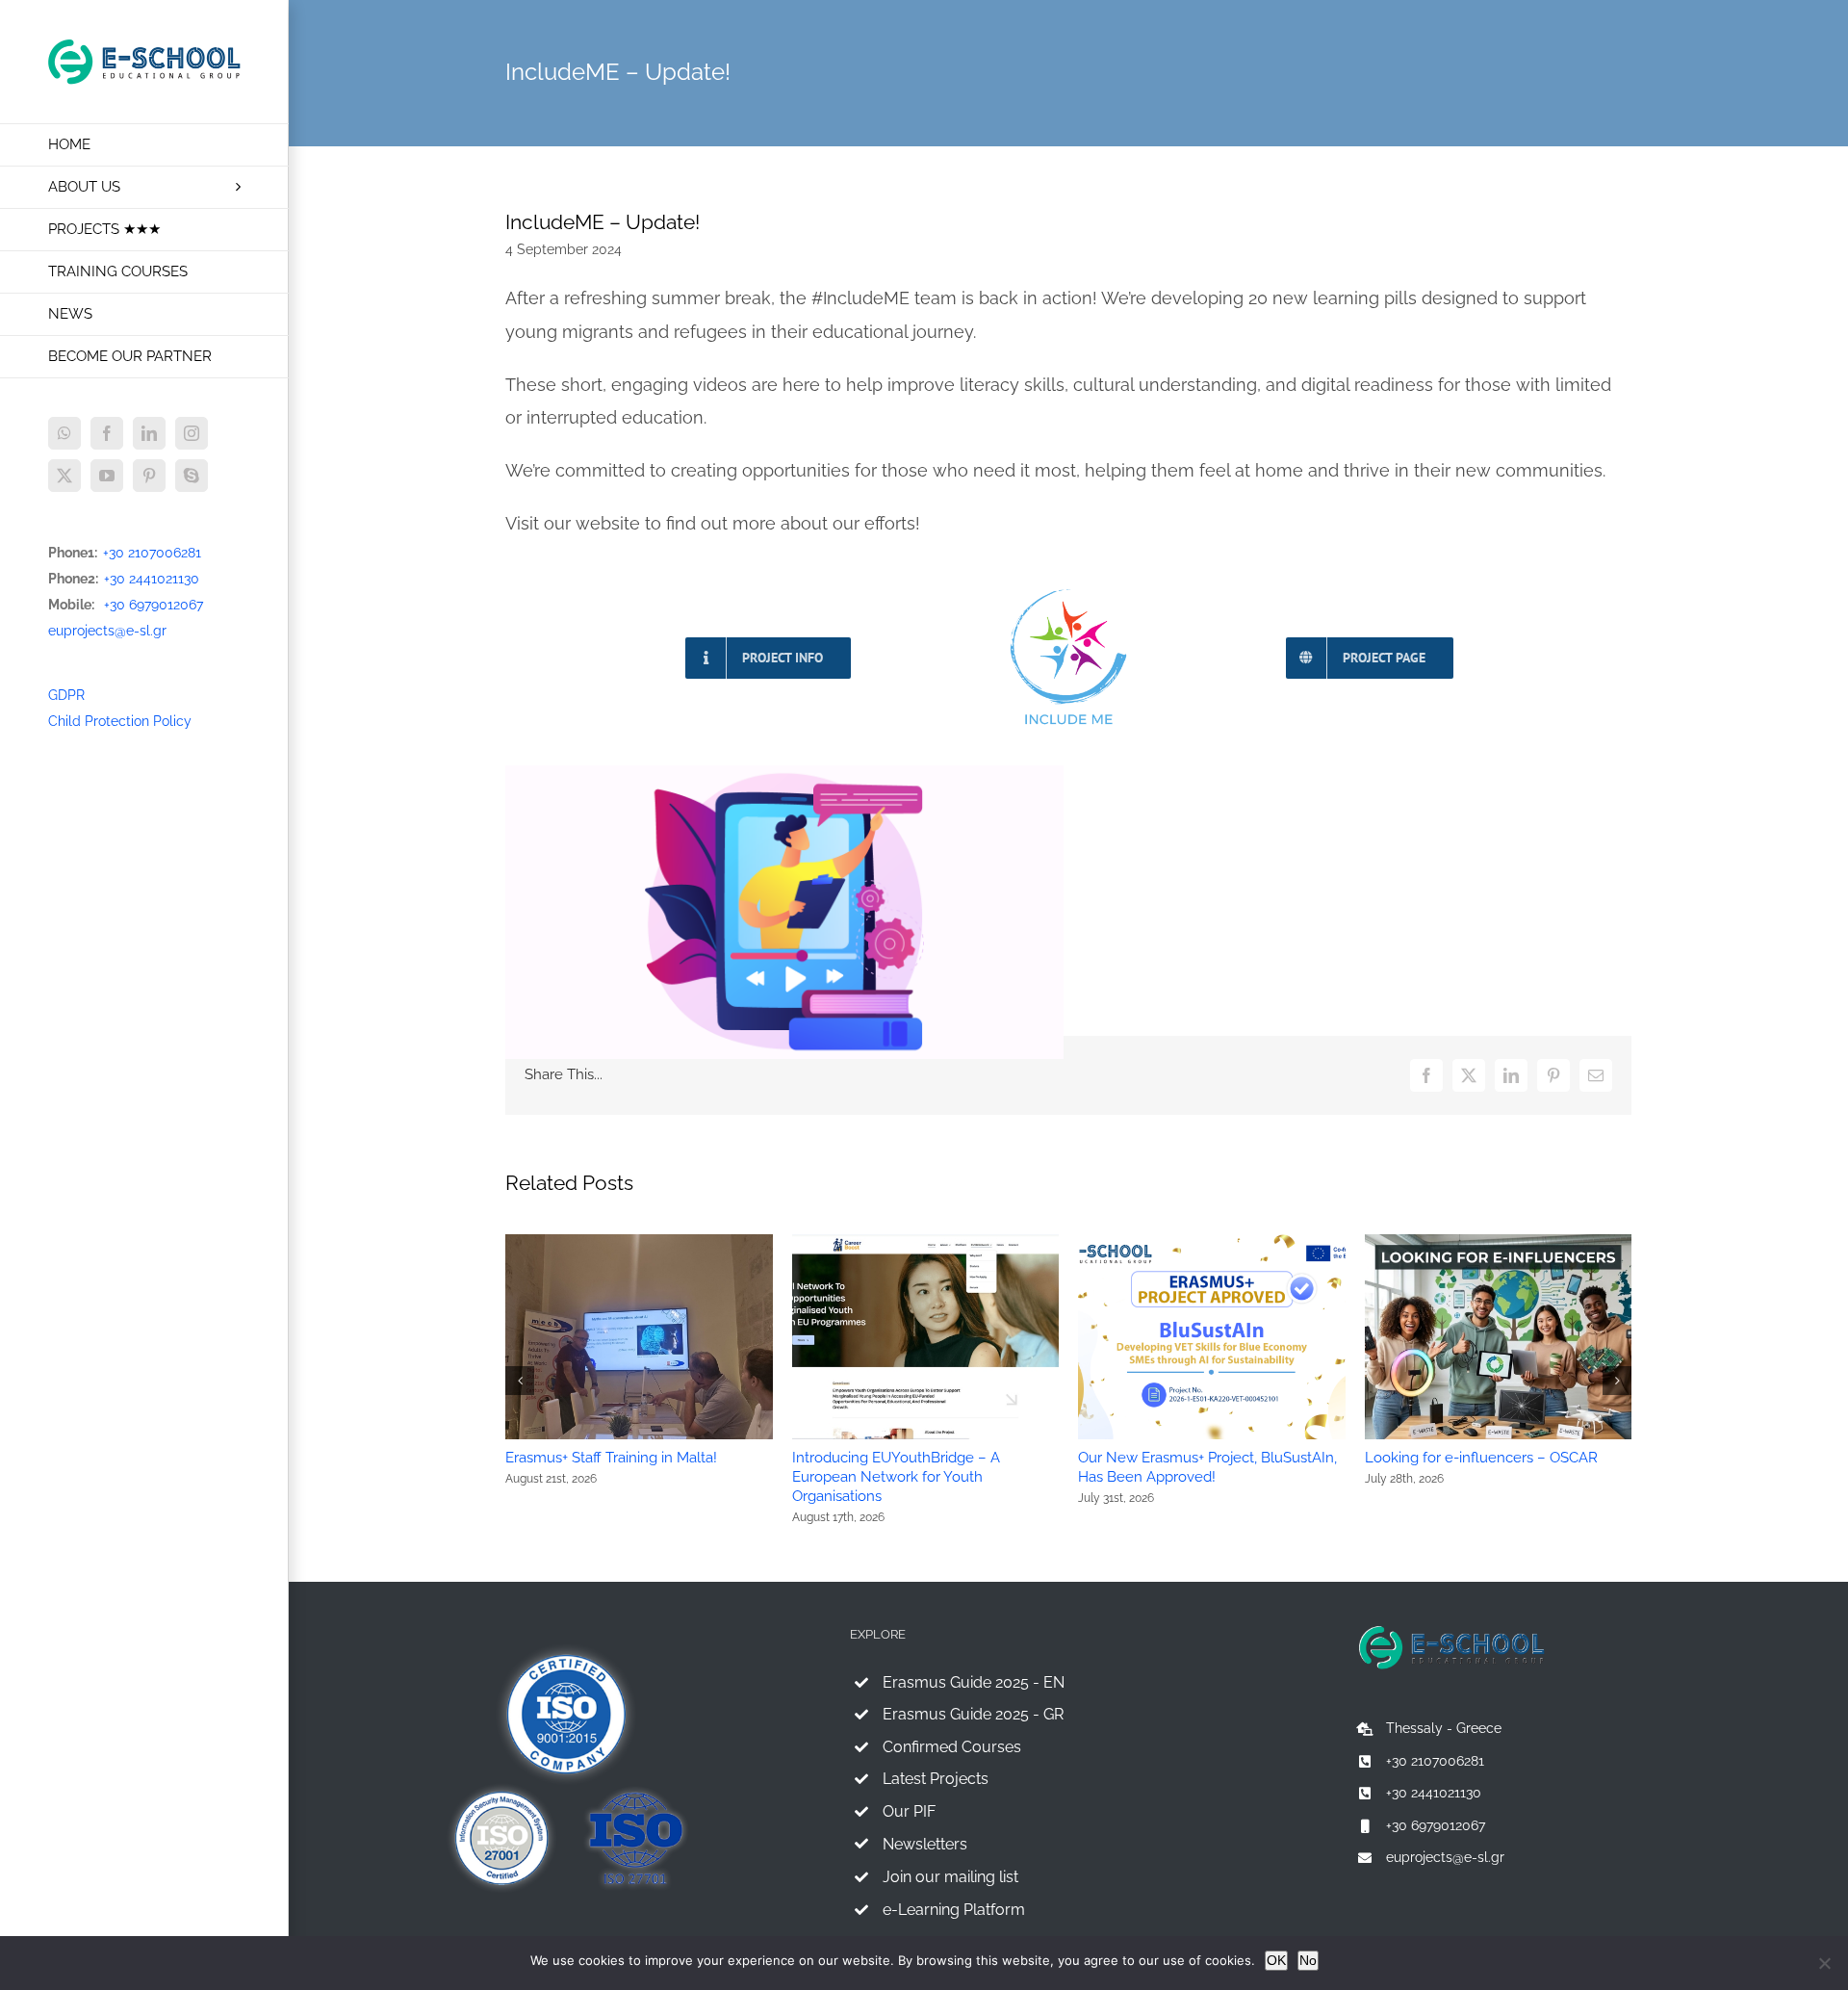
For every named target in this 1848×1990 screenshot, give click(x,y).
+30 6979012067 (154, 605)
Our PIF (909, 1811)
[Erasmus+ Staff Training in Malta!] (639, 1242)
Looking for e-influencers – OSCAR (1481, 1458)
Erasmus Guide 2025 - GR (973, 1714)
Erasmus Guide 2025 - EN (974, 1682)
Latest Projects (936, 1779)
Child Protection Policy (120, 721)
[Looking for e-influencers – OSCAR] (1499, 1242)
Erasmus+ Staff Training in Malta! (611, 1458)
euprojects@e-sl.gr (107, 631)
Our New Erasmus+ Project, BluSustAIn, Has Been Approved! (1207, 1467)
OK (1276, 1960)
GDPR (66, 695)
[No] (1824, 1963)
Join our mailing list (950, 1877)
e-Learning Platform (954, 1910)
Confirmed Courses (952, 1747)
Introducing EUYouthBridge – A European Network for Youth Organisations (896, 1477)
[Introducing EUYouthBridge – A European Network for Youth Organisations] (926, 1242)
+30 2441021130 (152, 579)
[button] (520, 1381)
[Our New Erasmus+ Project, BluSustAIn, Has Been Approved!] (1212, 1242)
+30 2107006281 (152, 553)
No (1308, 1960)
